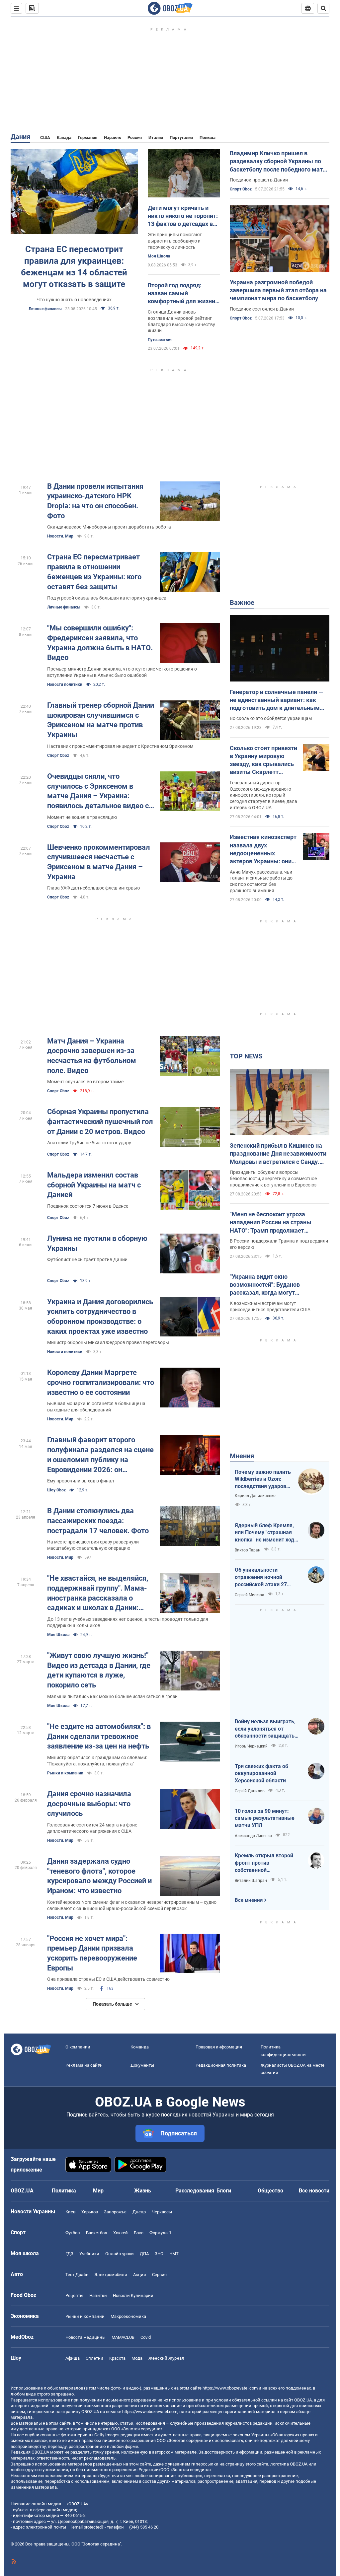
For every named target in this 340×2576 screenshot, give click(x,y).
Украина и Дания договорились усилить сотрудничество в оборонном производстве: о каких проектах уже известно (100, 1317)
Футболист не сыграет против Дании (87, 1259)
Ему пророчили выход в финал (81, 1481)
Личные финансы (45, 309)
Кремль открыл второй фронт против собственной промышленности (264, 1863)
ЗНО (159, 2254)
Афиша (73, 2358)
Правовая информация (219, 2047)
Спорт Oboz (241, 189)
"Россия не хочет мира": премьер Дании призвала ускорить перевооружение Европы (92, 1953)
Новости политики (65, 684)
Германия (88, 138)
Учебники (89, 2254)
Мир (98, 2191)
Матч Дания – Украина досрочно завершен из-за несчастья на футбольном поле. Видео (92, 1056)
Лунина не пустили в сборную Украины (97, 1243)
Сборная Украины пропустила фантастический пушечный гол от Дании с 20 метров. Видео (100, 1121)
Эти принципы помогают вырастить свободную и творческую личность (175, 241)
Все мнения (249, 1900)
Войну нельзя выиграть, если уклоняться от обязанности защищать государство (265, 1729)
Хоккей (121, 2233)
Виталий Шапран (251, 1881)
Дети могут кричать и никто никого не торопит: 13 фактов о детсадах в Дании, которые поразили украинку (184, 216)
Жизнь (143, 2191)
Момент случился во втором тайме (85, 1082)
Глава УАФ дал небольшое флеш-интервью (93, 888)
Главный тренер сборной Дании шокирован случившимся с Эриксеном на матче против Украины (101, 720)
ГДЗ (69, 2254)
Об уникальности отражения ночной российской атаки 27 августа (261, 1577)
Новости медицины (85, 2337)
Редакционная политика (221, 2065)
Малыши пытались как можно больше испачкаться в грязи (112, 1696)
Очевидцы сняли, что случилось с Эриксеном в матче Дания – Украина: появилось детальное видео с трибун (98, 791)
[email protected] (87, 2527)
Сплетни (94, 2358)
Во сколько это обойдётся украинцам (271, 718)
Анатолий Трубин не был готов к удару (89, 1143)
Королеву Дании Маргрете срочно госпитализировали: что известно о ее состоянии (101, 1382)
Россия (135, 138)
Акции (140, 2275)
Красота (117, 2358)
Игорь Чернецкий (251, 1746)
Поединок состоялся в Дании (262, 309)
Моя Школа (159, 256)
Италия (156, 138)
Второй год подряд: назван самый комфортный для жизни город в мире (181, 294)
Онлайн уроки (120, 2254)
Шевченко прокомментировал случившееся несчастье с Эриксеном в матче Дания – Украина (99, 862)
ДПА (144, 2254)
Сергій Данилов (250, 1791)
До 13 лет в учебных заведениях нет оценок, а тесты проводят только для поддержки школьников (128, 1622)
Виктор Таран (248, 1550)
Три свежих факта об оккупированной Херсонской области (261, 1773)
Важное (242, 603)
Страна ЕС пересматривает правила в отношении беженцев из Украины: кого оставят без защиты (94, 572)
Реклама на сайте (84, 2065)
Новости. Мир (60, 536)
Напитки (98, 2295)
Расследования (195, 2191)
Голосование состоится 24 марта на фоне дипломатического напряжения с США (92, 1828)
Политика (64, 2191)
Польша (208, 138)
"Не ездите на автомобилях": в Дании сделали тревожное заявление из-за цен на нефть (99, 1736)
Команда (140, 2047)
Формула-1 (160, 2233)
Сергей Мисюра (250, 1595)
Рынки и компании (65, 1773)
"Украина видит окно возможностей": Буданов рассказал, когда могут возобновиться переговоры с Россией (271, 1285)
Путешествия (160, 340)
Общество (270, 2191)
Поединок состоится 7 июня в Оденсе (88, 1206)
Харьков (90, 2212)
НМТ (174, 2254)
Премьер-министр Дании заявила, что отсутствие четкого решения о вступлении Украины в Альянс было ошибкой (122, 672)
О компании (78, 2047)
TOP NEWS (246, 1056)
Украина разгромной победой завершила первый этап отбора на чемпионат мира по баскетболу (278, 290)
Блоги (224, 2191)
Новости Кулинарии (133, 2295)
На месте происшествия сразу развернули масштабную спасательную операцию (93, 1545)
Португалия (181, 138)
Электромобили (111, 2275)
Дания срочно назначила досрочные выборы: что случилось (89, 1804)
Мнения (242, 1456)
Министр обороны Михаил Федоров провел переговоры (108, 1342)
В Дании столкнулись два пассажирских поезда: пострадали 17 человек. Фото (98, 1521)
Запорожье (115, 2212)
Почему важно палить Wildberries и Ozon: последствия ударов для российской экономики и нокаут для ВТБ (263, 1479)
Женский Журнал (166, 2358)
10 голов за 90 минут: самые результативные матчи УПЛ (265, 1818)
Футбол (73, 2233)
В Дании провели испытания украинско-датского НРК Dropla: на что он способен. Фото (95, 501)
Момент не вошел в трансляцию (82, 817)
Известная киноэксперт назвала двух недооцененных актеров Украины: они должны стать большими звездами (263, 849)
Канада (64, 138)
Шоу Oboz (56, 1490)
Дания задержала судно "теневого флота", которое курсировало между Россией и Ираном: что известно (99, 1876)
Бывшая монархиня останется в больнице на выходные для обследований (96, 1407)
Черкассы (162, 2212)
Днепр (139, 2212)
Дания (20, 137)
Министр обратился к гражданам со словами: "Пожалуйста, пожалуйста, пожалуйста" (97, 1761)
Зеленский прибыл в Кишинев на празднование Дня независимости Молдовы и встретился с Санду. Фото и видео (278, 1154)
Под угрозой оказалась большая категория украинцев (107, 598)
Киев (70, 2212)
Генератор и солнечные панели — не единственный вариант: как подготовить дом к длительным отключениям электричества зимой (276, 700)
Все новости (314, 2191)
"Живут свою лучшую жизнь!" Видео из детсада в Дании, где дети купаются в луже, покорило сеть (99, 1670)
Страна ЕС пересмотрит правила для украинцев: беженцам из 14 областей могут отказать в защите (74, 267)
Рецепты (74, 2295)
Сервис (159, 2275)
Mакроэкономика (128, 2316)
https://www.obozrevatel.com (230, 2388)
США (45, 138)
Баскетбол (97, 2233)
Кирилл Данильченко (255, 1496)
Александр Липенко (253, 1836)
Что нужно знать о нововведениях (74, 300)
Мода (137, 2358)
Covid (146, 2337)
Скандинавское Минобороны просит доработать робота (109, 527)
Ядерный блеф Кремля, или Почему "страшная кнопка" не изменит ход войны (264, 1533)
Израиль (112, 138)
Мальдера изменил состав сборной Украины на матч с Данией (94, 1185)
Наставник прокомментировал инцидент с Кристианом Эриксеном (120, 746)
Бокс (139, 2233)
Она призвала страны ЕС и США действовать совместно (108, 1979)
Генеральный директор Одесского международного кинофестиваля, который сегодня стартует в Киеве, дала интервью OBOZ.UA (263, 795)
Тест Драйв (77, 2275)
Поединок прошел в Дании (259, 180)
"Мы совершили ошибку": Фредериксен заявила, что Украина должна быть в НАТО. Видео (100, 643)
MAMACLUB (123, 2337)
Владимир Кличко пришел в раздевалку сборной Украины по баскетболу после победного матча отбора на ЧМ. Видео (280, 162)
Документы (142, 2065)
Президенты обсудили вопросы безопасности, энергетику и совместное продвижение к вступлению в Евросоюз (273, 1179)
